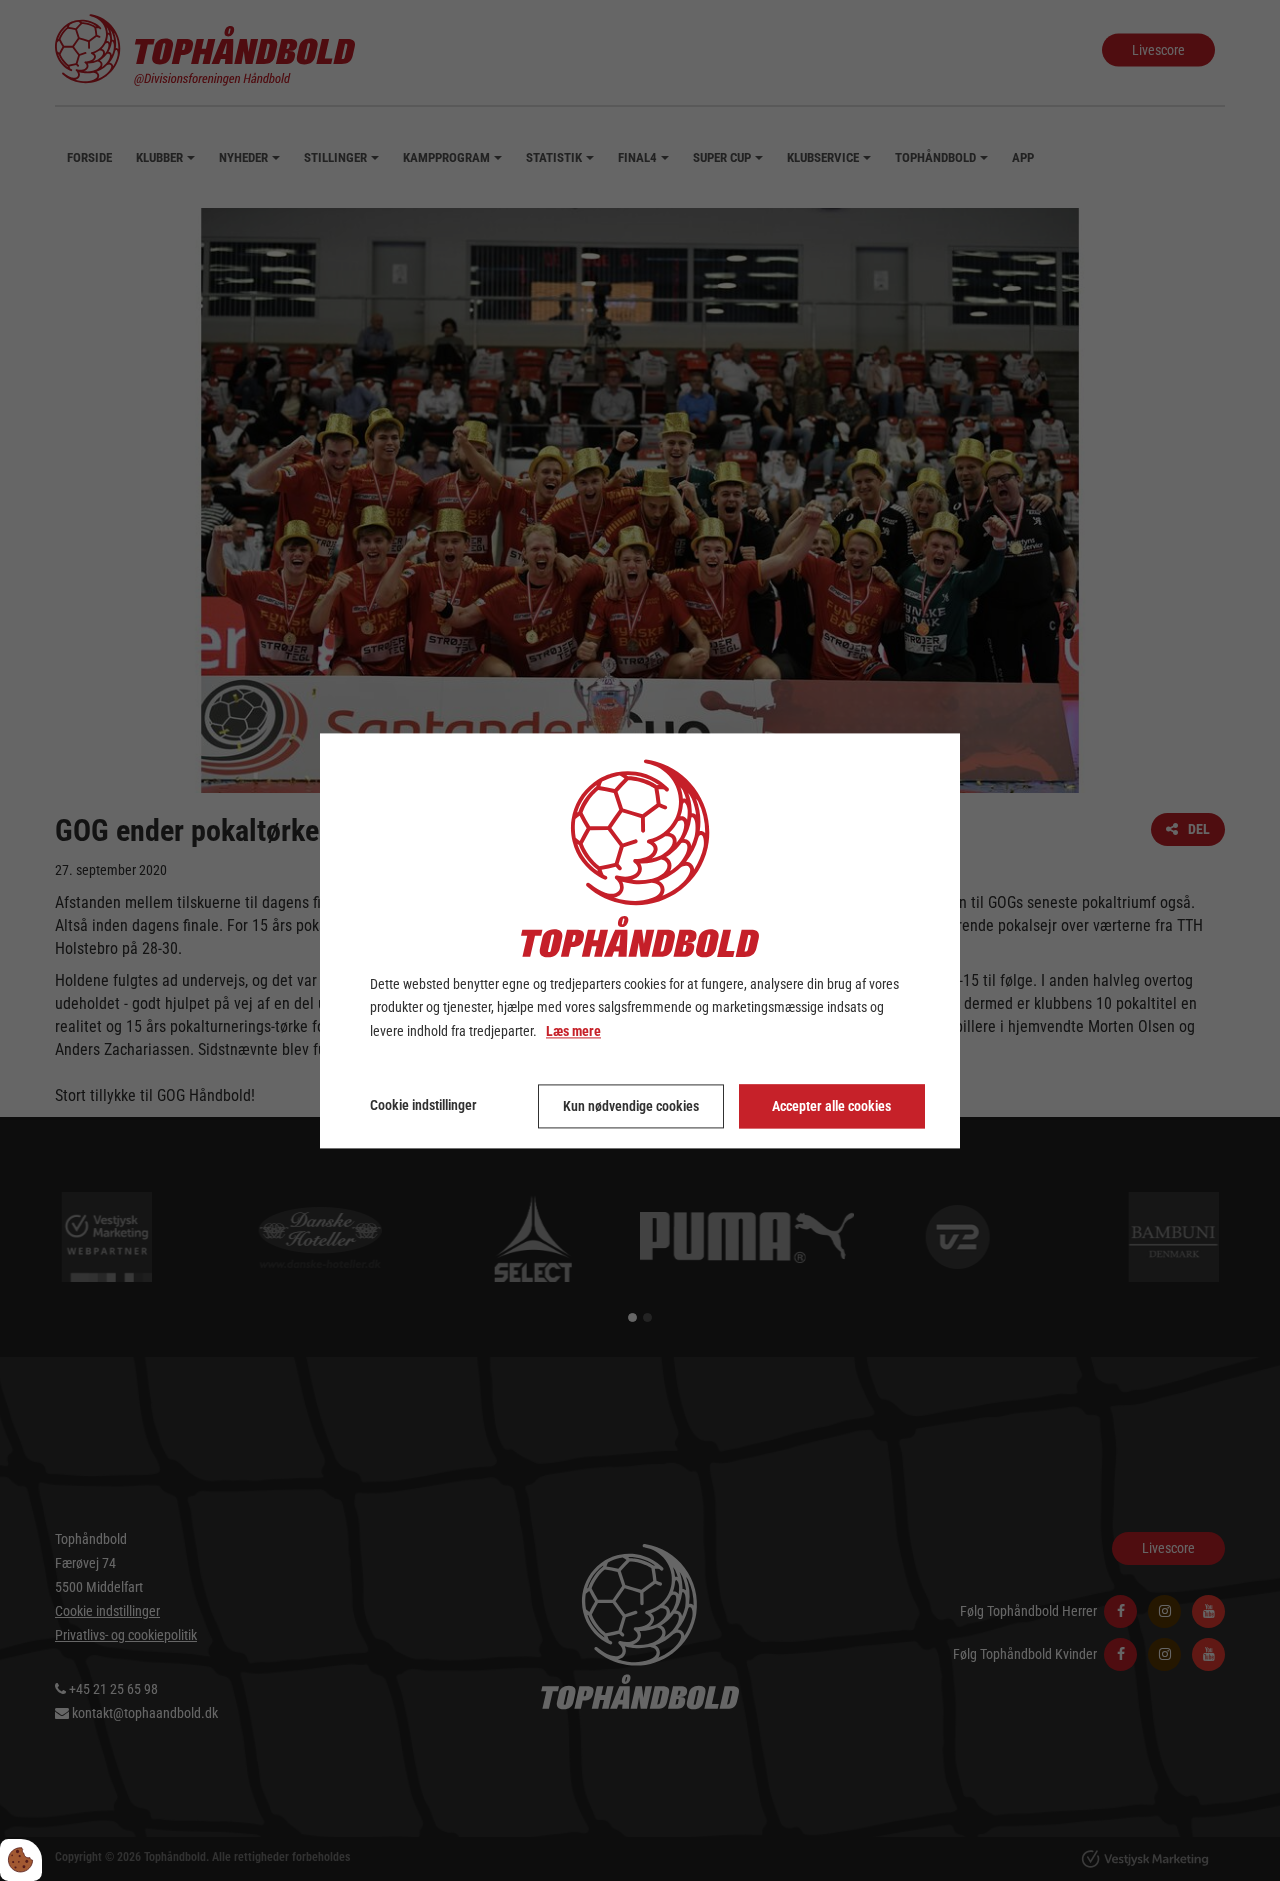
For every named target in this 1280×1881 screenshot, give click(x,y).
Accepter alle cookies (831, 1106)
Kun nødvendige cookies (631, 1106)
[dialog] (640, 940)
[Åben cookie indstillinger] (21, 1860)
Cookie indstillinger (423, 1105)
